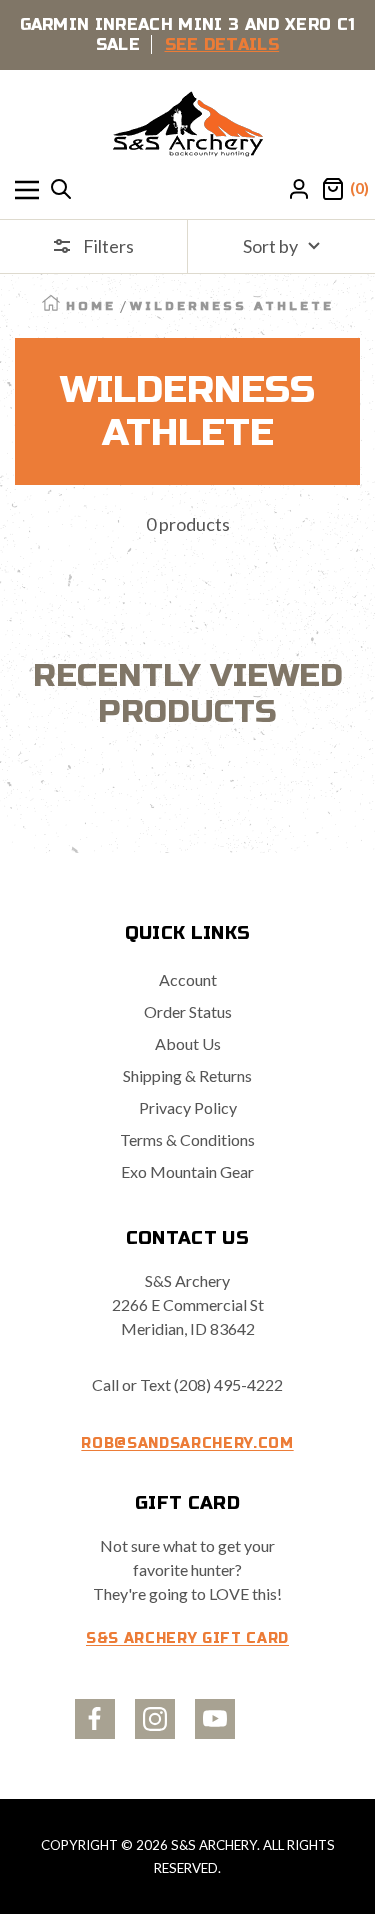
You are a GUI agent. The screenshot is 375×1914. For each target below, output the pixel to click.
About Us (188, 1043)
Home (91, 306)
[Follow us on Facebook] (95, 1719)
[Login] (299, 190)
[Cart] (333, 190)
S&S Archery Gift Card (187, 1638)
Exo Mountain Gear (187, 1171)
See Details (222, 44)
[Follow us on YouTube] (215, 1719)
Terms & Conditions (187, 1139)
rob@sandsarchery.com (187, 1443)
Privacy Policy (188, 1107)
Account (188, 979)
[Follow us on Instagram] (155, 1719)
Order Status (188, 1011)
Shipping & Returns (187, 1075)
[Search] (61, 190)
